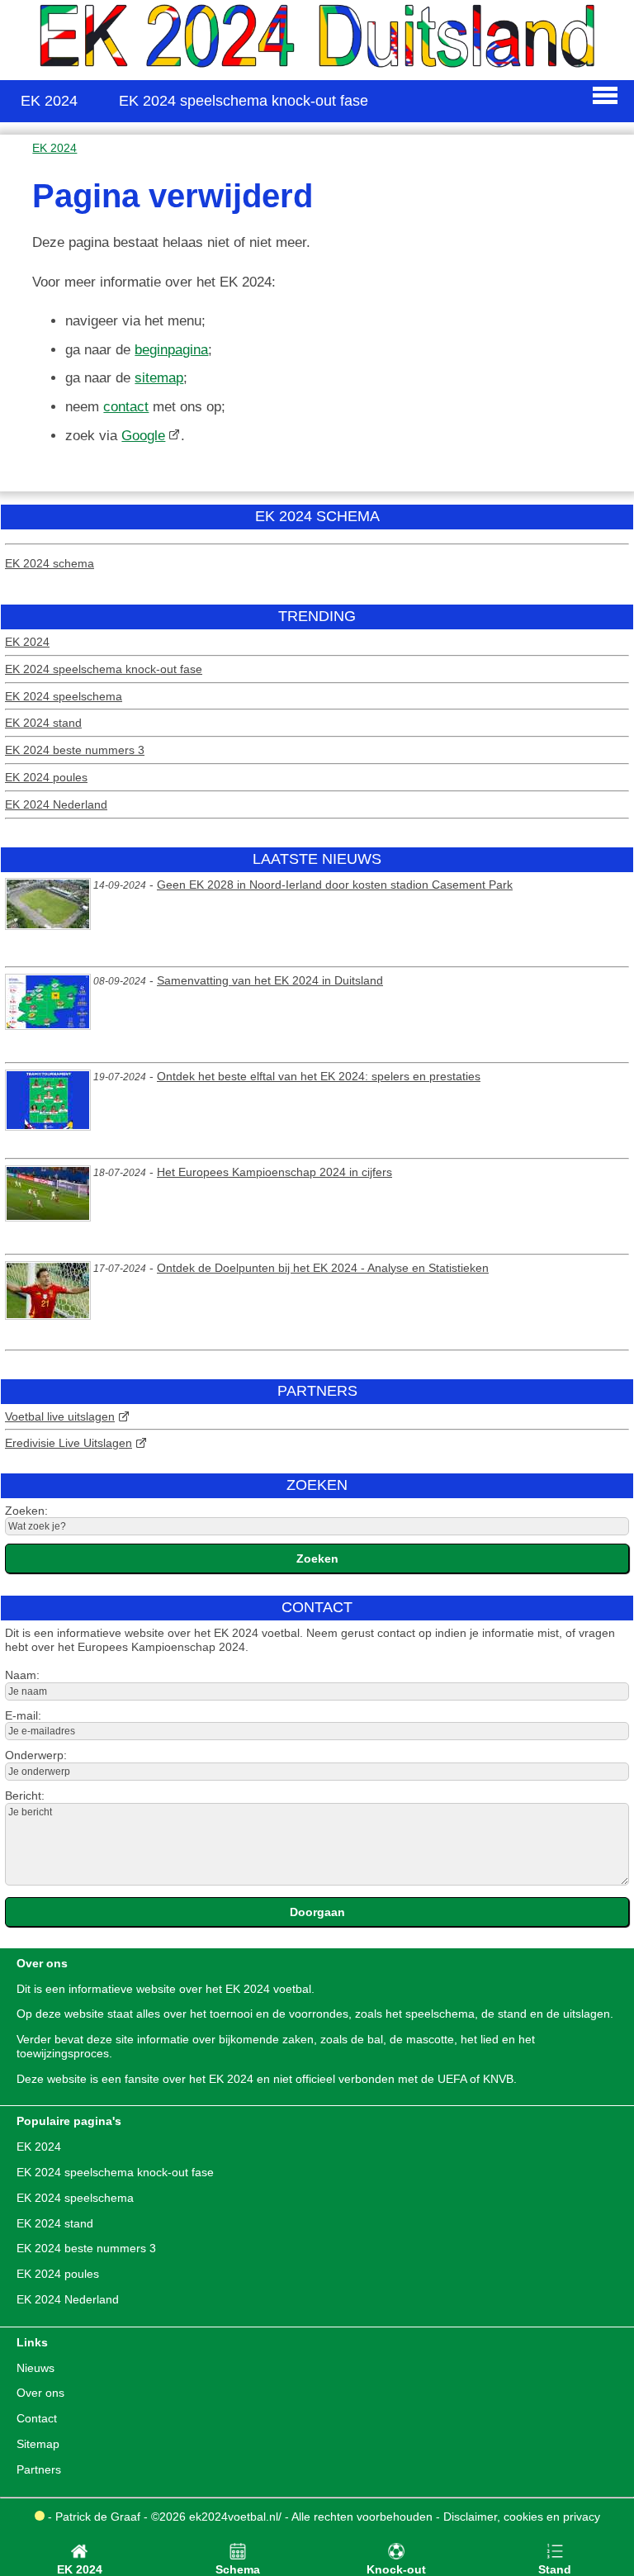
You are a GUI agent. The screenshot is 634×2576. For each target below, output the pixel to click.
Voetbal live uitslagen (60, 1416)
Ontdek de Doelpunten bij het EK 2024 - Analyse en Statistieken (323, 1268)
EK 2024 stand (43, 723)
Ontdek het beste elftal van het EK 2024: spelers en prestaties (319, 1076)
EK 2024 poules (46, 777)
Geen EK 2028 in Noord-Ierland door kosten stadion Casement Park (335, 885)
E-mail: (23, 1715)
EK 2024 (27, 642)
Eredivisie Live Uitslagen (69, 1443)
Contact (37, 2418)
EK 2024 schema (50, 563)
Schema (238, 2569)
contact (126, 407)
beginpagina (171, 350)
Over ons (40, 2393)
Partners (39, 2469)
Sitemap (38, 2444)
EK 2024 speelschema (64, 696)
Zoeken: (26, 1511)
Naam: (22, 1675)
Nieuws (35, 2368)
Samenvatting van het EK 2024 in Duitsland (270, 980)
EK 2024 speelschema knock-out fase (104, 669)
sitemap (159, 378)
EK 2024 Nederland (56, 804)
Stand (555, 2569)
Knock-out (396, 2569)
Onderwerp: (36, 1755)
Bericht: (25, 1796)
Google (143, 436)
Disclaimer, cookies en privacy (522, 2517)
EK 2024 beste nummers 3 (75, 750)
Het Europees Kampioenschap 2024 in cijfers (274, 1172)
